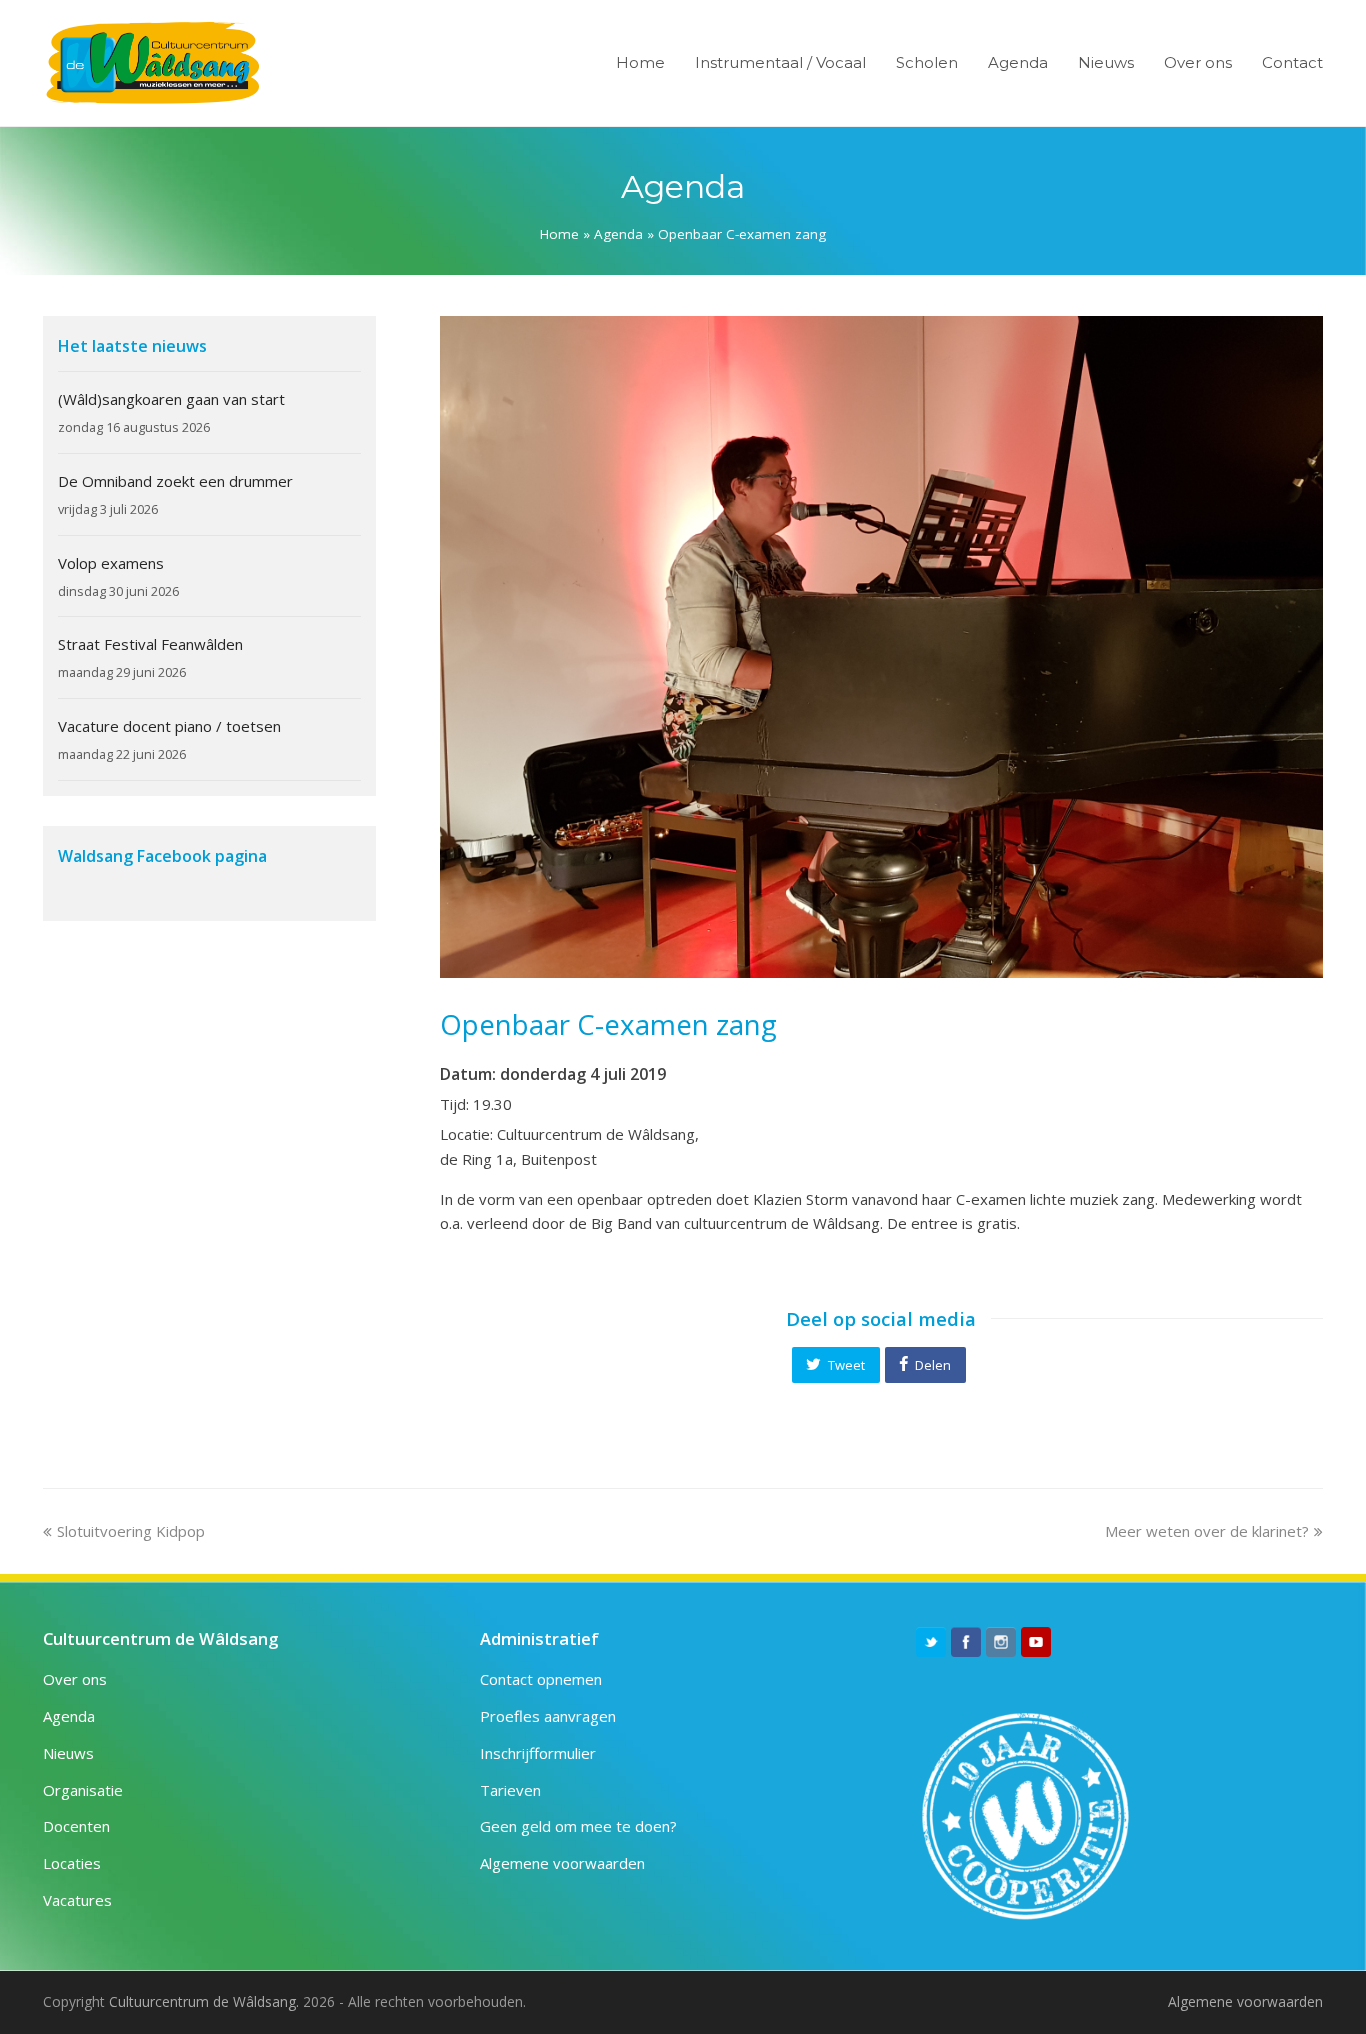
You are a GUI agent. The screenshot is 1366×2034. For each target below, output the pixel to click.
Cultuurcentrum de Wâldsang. (204, 2001)
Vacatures (77, 1900)
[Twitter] (931, 1642)
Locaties (72, 1863)
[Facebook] (966, 1642)
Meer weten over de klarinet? (1207, 1531)
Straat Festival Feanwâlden (150, 644)
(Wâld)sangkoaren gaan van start (171, 399)
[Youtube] (1036, 1642)
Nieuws (68, 1753)
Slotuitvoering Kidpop (130, 1531)
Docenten (76, 1826)
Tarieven (510, 1790)
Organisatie (83, 1790)
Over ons (75, 1679)
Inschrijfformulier (538, 1753)
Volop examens (111, 563)
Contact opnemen (541, 1679)
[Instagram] (1001, 1642)
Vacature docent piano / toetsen (169, 726)
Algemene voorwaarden (562, 1863)
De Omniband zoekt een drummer (175, 481)
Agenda (618, 234)
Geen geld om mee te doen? (578, 1826)
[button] (836, 1365)
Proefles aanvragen (548, 1716)
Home (559, 234)
